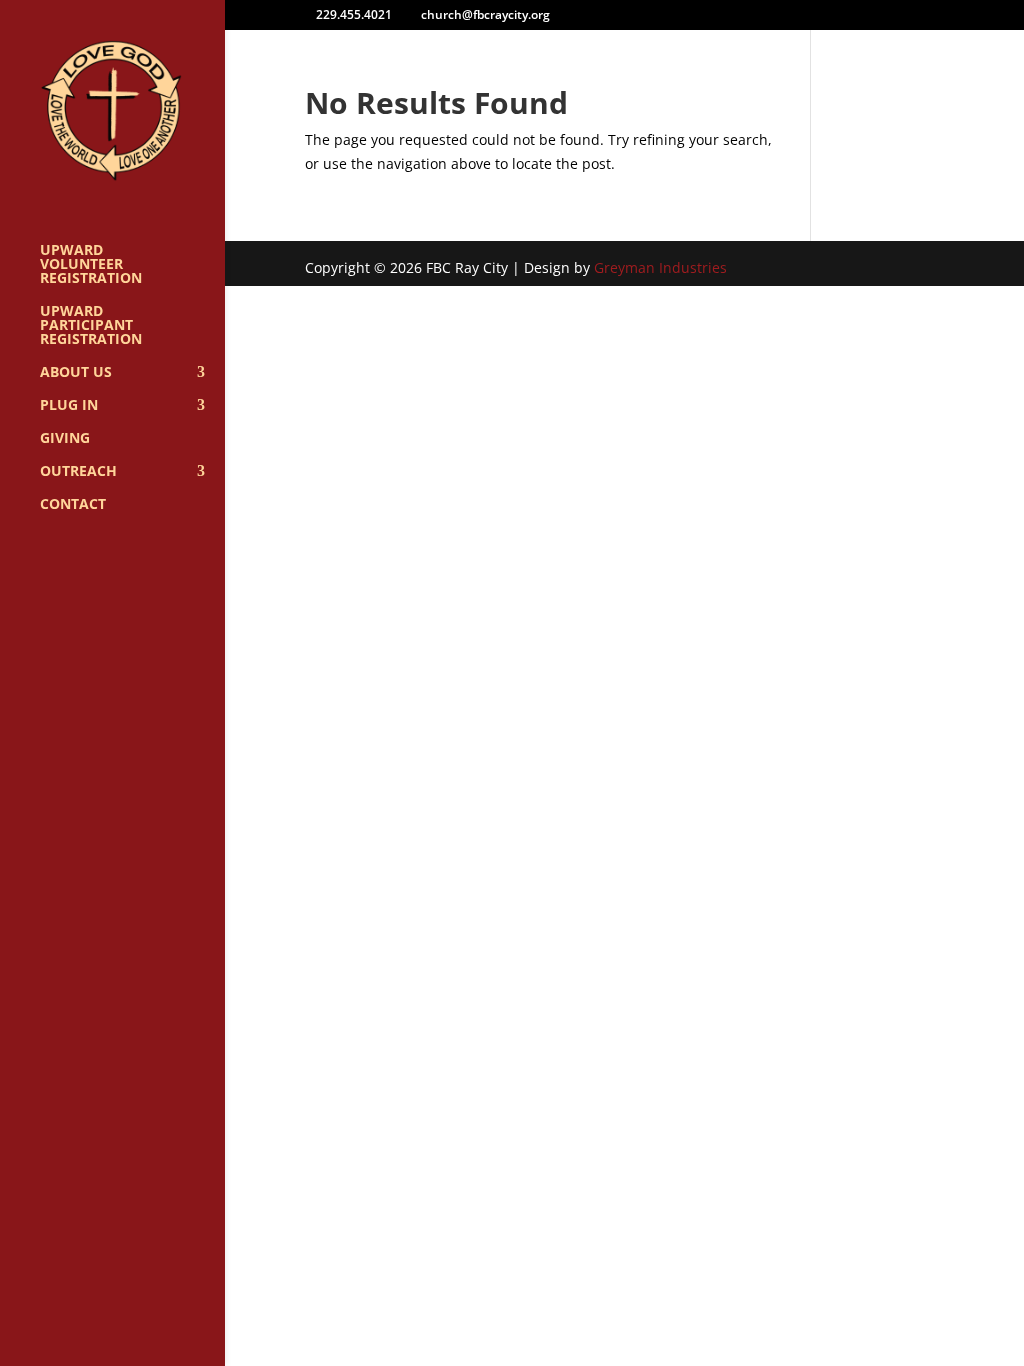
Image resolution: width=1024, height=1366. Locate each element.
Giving (65, 439)
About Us (76, 373)
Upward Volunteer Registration (91, 265)
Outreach (78, 472)
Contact (73, 505)
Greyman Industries (660, 267)
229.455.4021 (354, 14)
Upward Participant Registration (91, 326)
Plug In (69, 406)
